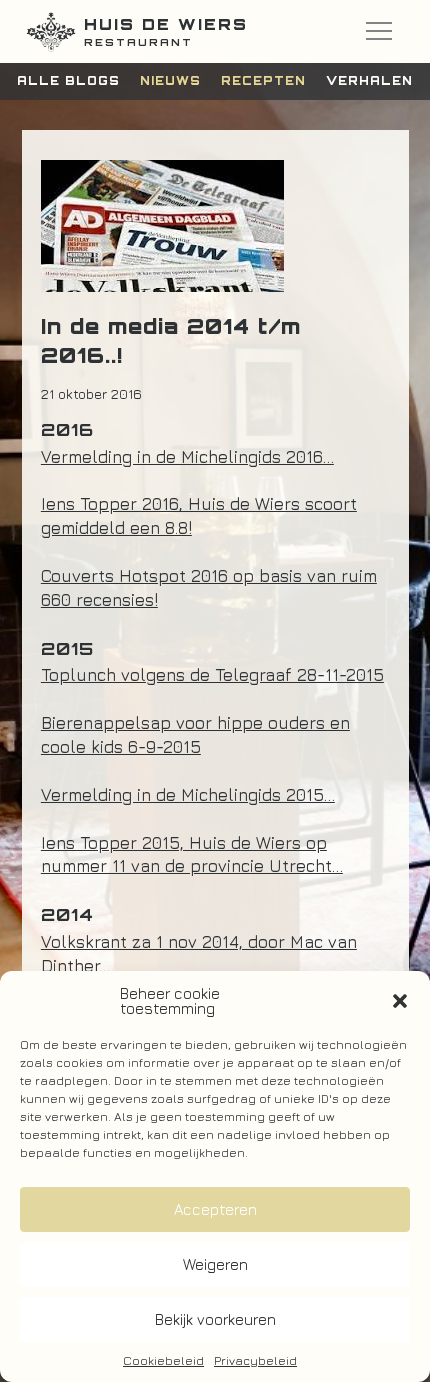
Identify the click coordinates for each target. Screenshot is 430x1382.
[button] (400, 1001)
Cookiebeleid (163, 1360)
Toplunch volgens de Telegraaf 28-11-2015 (212, 675)
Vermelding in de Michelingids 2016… (187, 457)
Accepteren (215, 1209)
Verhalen (369, 81)
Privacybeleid (255, 1360)
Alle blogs (68, 81)
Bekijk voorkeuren (215, 1319)
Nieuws (170, 81)
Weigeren (215, 1264)
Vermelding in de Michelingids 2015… (188, 795)
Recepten (263, 81)
